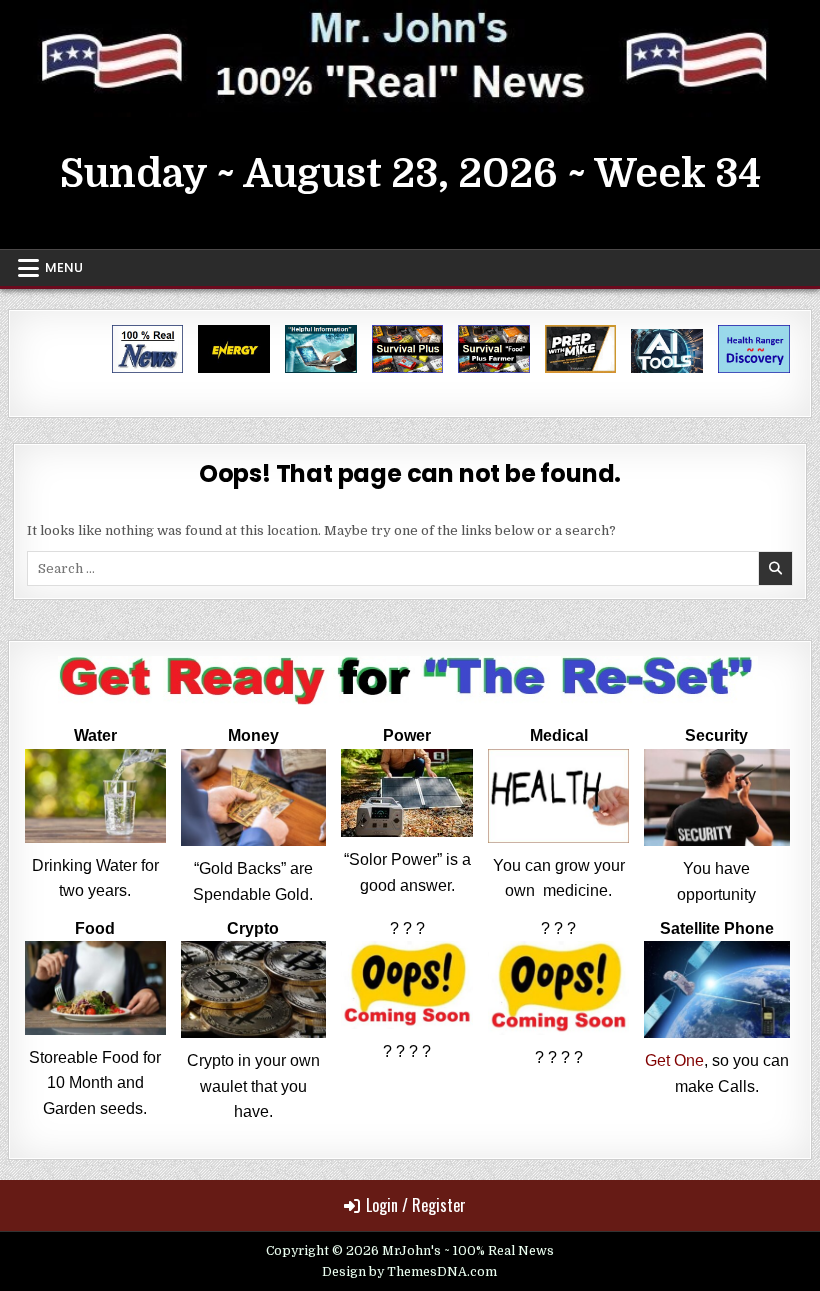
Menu (64, 267)
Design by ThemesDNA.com (409, 1272)
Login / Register (416, 1205)
